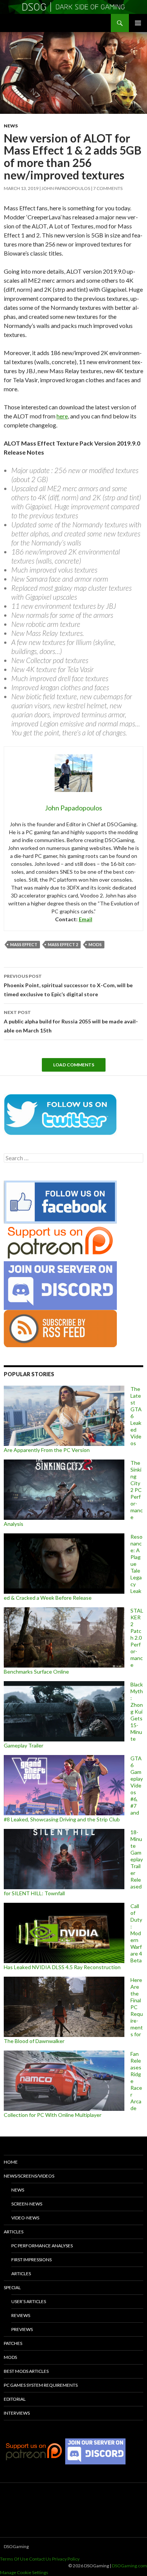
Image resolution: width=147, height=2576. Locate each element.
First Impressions (31, 2260)
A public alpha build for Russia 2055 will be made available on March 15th (71, 1022)
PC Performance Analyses (42, 2246)
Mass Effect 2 (63, 944)
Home (11, 2162)
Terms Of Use (14, 2559)
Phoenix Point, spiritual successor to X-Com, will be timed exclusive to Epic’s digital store (68, 985)
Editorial (15, 2399)
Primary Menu (138, 23)
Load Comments (74, 1065)
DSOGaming (16, 2546)
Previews (22, 2329)
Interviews (17, 2413)
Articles (14, 2232)
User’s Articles (29, 2301)
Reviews (21, 2315)
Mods (10, 2357)
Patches (13, 2343)
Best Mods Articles (26, 2371)
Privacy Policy (66, 2559)
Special (12, 2287)
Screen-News (27, 2204)
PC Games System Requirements (41, 2385)
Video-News (25, 2218)
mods (95, 944)
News (11, 126)
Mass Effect (24, 944)
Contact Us (40, 2559)
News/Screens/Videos (29, 2176)
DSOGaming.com (129, 2566)
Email (86, 919)
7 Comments (108, 188)
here (62, 416)
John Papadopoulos (66, 188)
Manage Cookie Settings (24, 2572)
